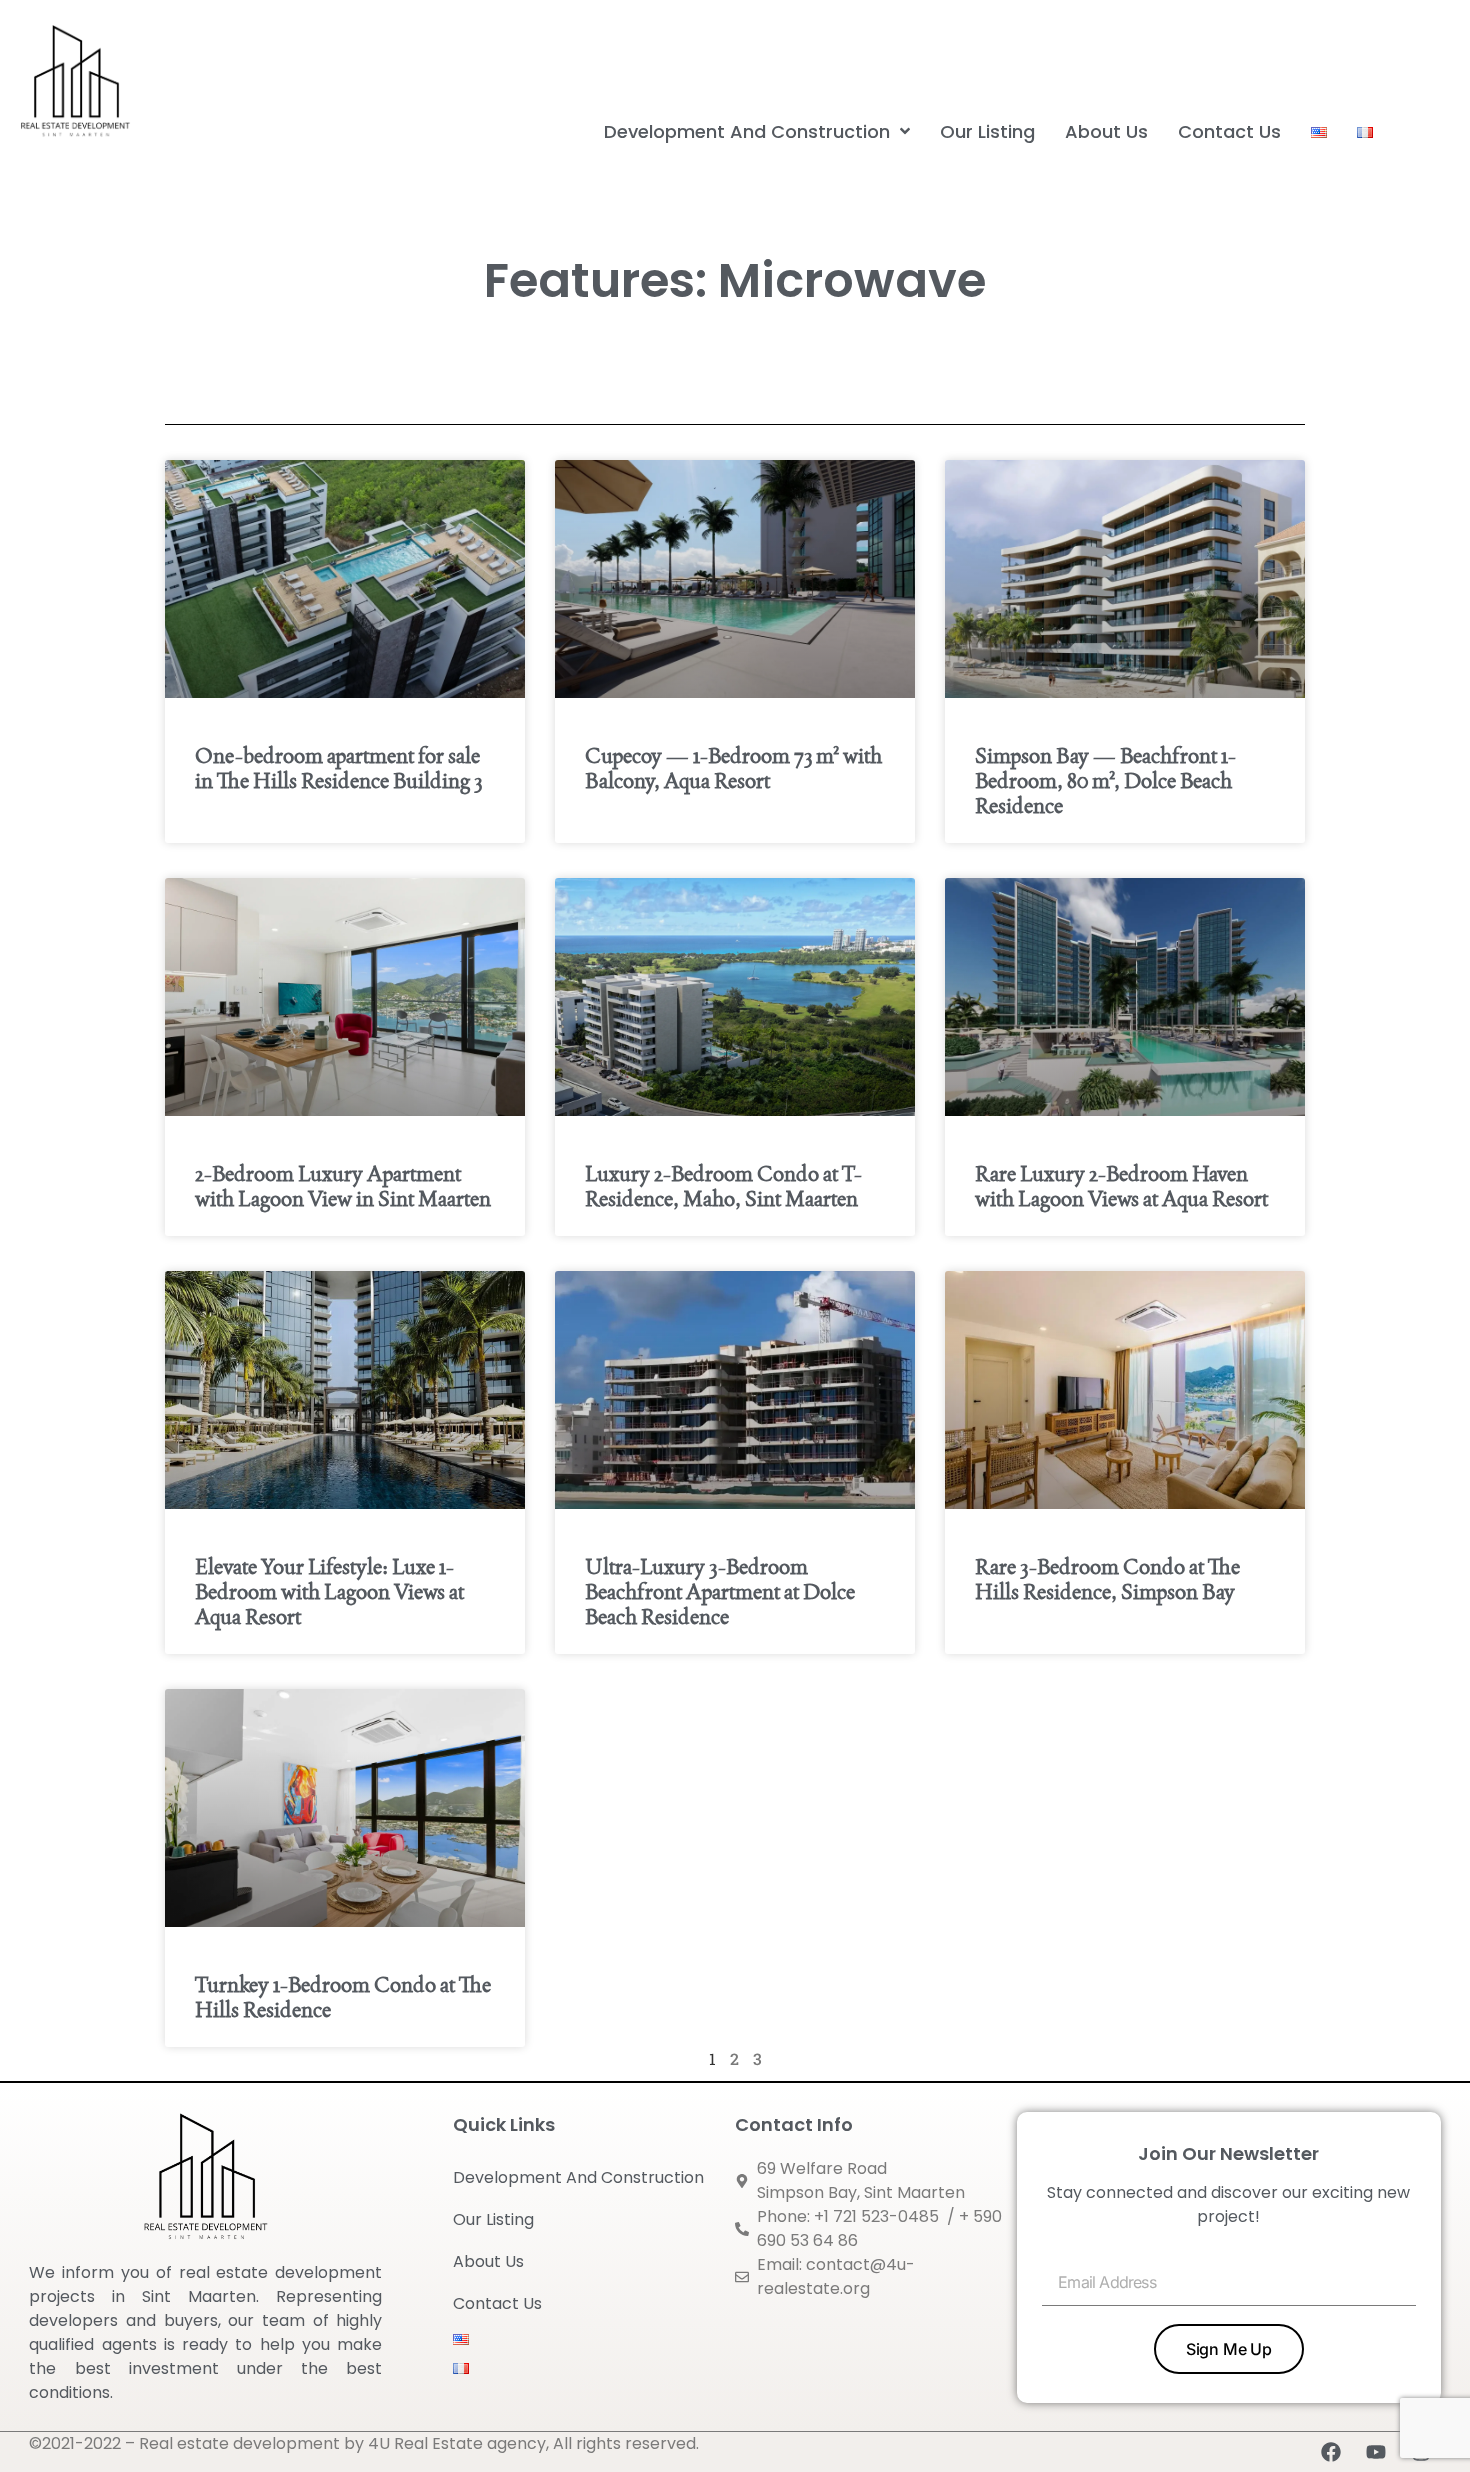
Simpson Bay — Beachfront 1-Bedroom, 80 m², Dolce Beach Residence (1105, 780)
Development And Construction (578, 2177)
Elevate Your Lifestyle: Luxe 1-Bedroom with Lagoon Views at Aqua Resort (329, 1591)
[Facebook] (1331, 2452)
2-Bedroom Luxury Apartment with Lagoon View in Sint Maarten (343, 1186)
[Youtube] (1376, 2452)
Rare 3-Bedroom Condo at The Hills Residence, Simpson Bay (1107, 1579)
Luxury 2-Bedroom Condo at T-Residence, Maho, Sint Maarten (723, 1186)
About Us (488, 2261)
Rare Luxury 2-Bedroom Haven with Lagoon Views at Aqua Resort (1121, 1186)
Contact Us (497, 2303)
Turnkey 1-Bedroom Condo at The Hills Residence (343, 1997)
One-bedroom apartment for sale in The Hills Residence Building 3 (338, 768)
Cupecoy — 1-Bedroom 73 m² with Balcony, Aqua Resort (733, 768)
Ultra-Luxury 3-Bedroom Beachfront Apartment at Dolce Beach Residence (720, 1591)
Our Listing (493, 2219)
